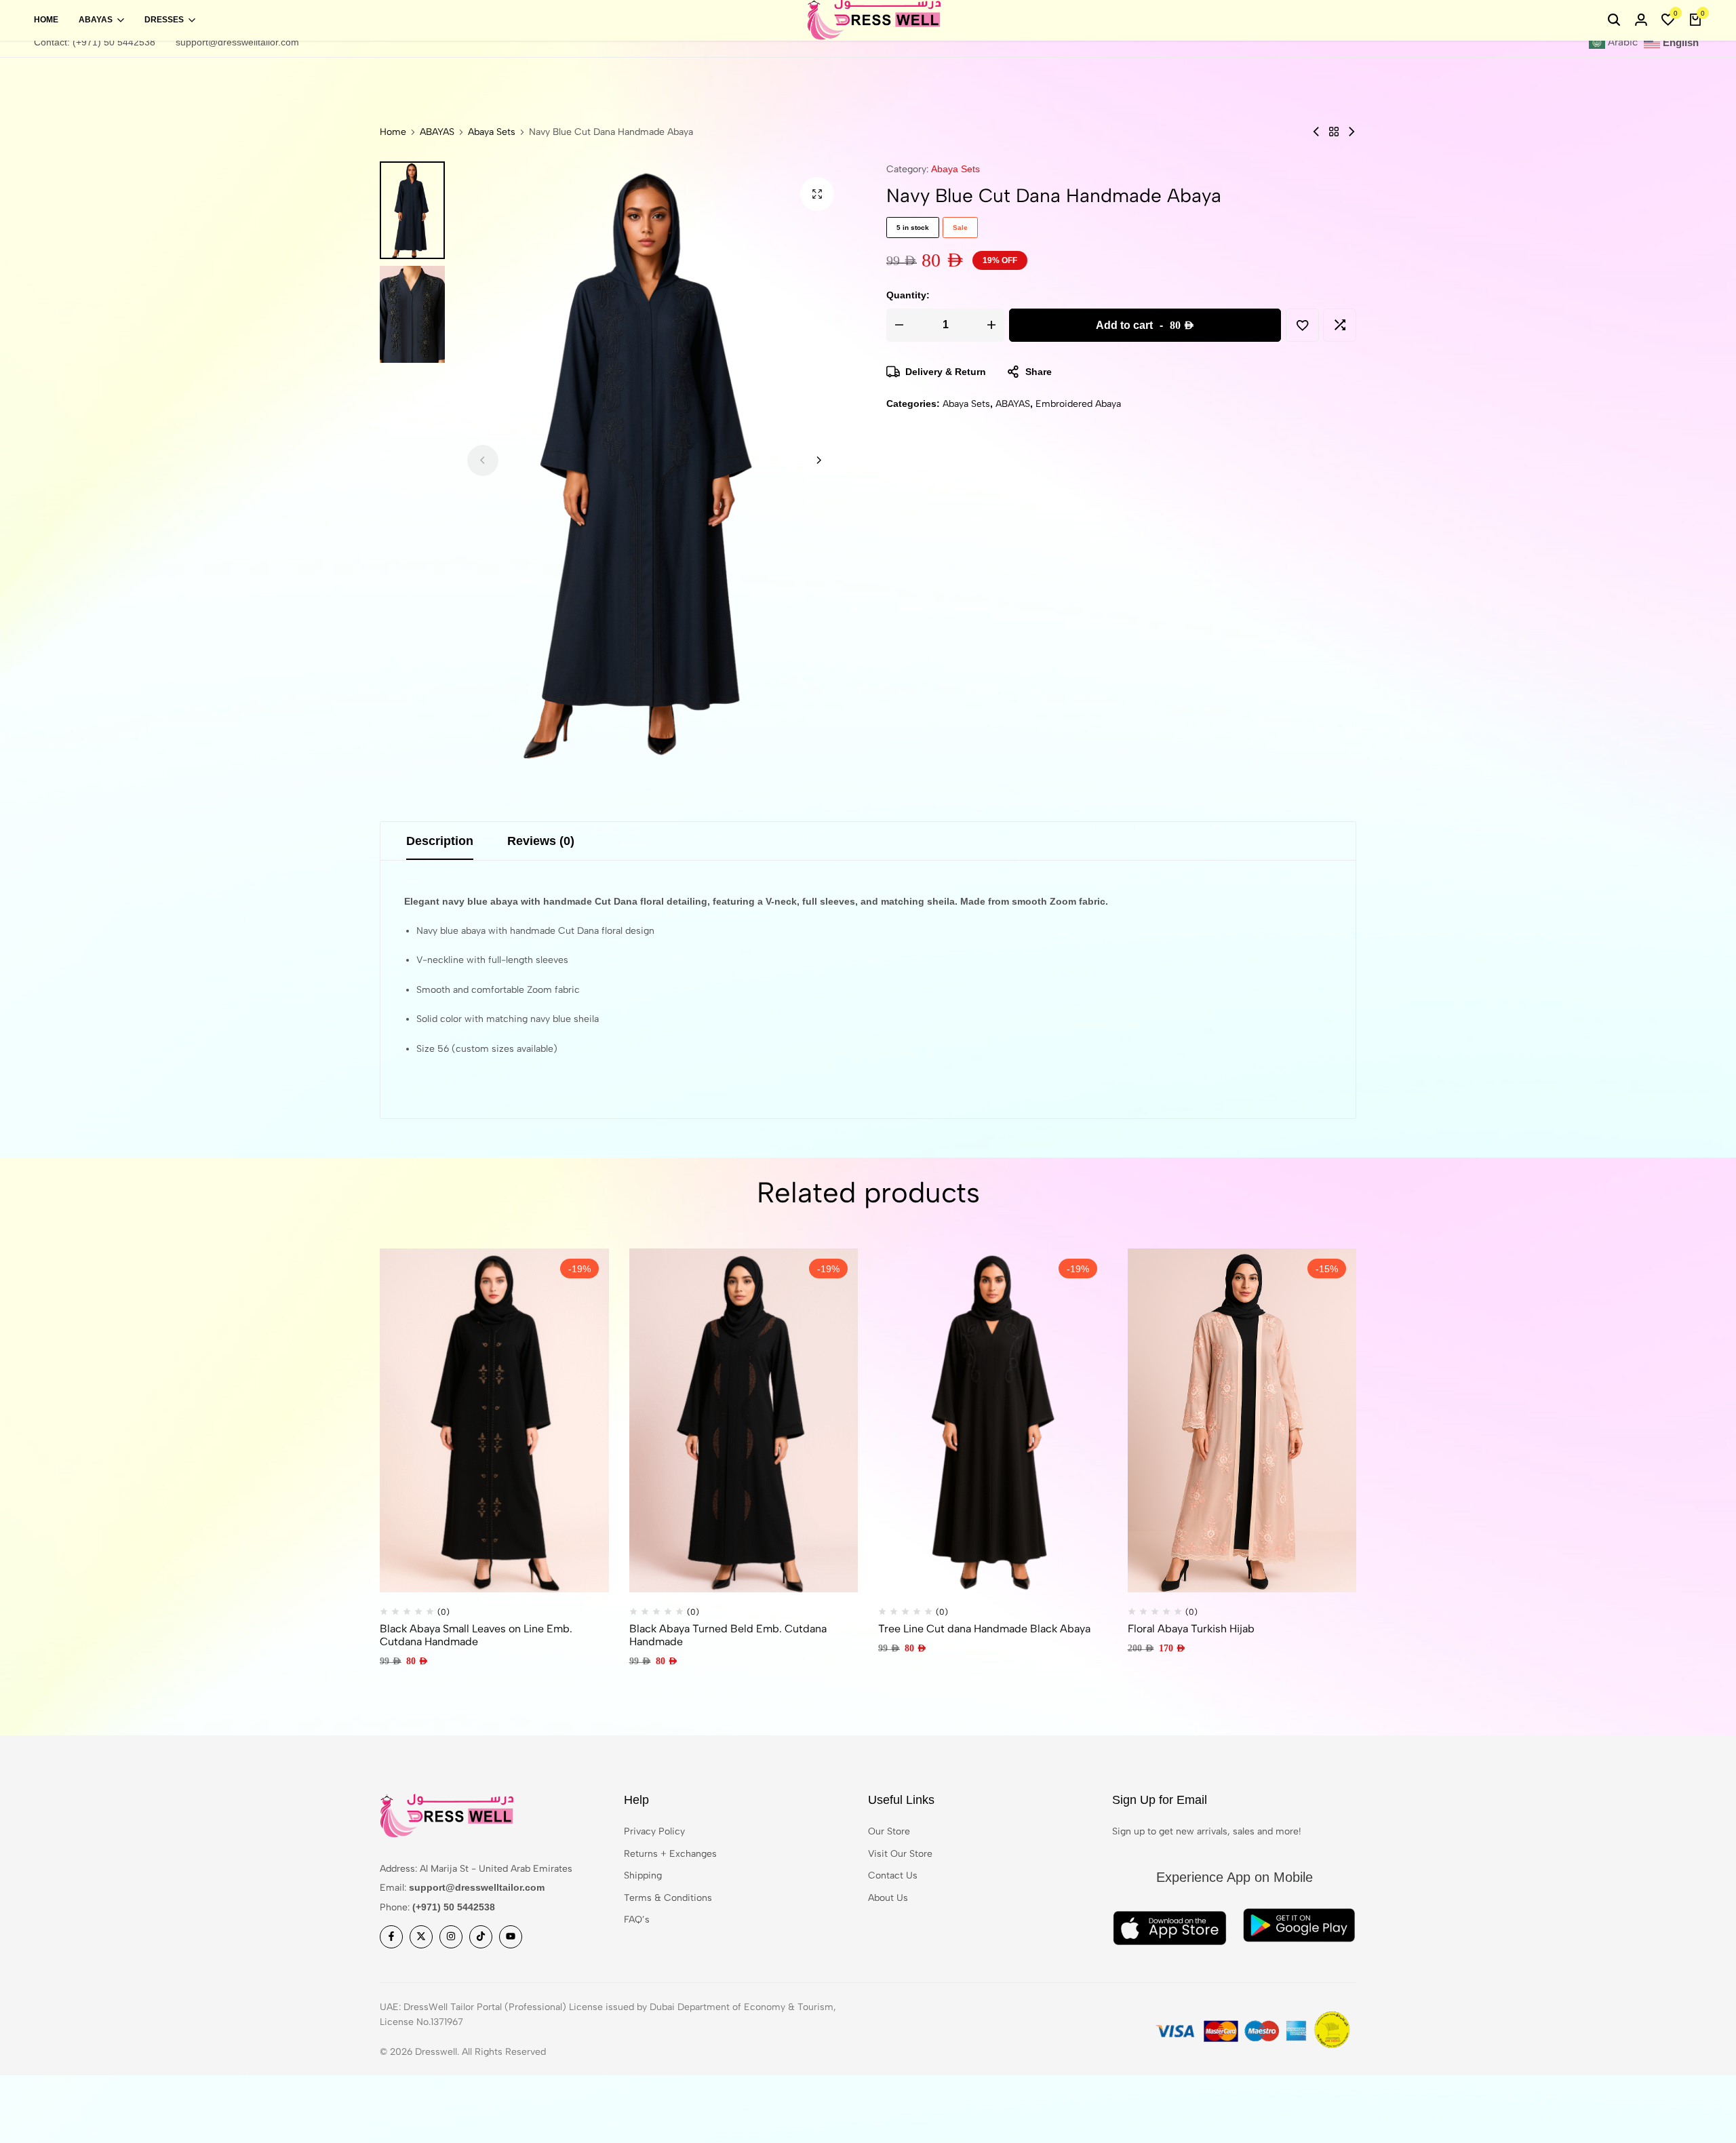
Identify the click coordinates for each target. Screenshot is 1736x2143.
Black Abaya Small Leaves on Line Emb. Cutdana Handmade (476, 1635)
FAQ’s (637, 1920)
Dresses (164, 20)
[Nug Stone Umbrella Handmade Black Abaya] (1316, 132)
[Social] (391, 1937)
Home (46, 20)
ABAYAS (96, 20)
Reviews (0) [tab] (541, 841)
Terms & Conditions (668, 1898)
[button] (1668, 20)
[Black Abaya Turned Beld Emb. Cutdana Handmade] (744, 1420)
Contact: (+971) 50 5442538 (95, 42)
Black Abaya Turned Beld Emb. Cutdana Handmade (728, 1635)
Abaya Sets (492, 132)
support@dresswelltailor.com (237, 42)
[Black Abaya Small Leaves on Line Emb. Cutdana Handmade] (494, 1420)
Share (1039, 372)
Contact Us (893, 1875)
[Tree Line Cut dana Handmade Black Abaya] (993, 1420)
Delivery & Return (946, 372)
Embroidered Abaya (1078, 404)
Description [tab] (440, 841)
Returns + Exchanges (670, 1854)
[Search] (1614, 20)
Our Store (889, 1831)
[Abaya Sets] (1334, 132)
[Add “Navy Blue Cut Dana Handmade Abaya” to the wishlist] (1302, 325)
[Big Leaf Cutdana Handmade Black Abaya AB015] (1352, 132)
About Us (888, 1898)
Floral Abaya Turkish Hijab (1191, 1629)
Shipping (643, 1875)
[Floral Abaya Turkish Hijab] (1242, 1420)
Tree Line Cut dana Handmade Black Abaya (984, 1629)
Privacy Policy (654, 1831)
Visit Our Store (900, 1854)
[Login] (1641, 20)
